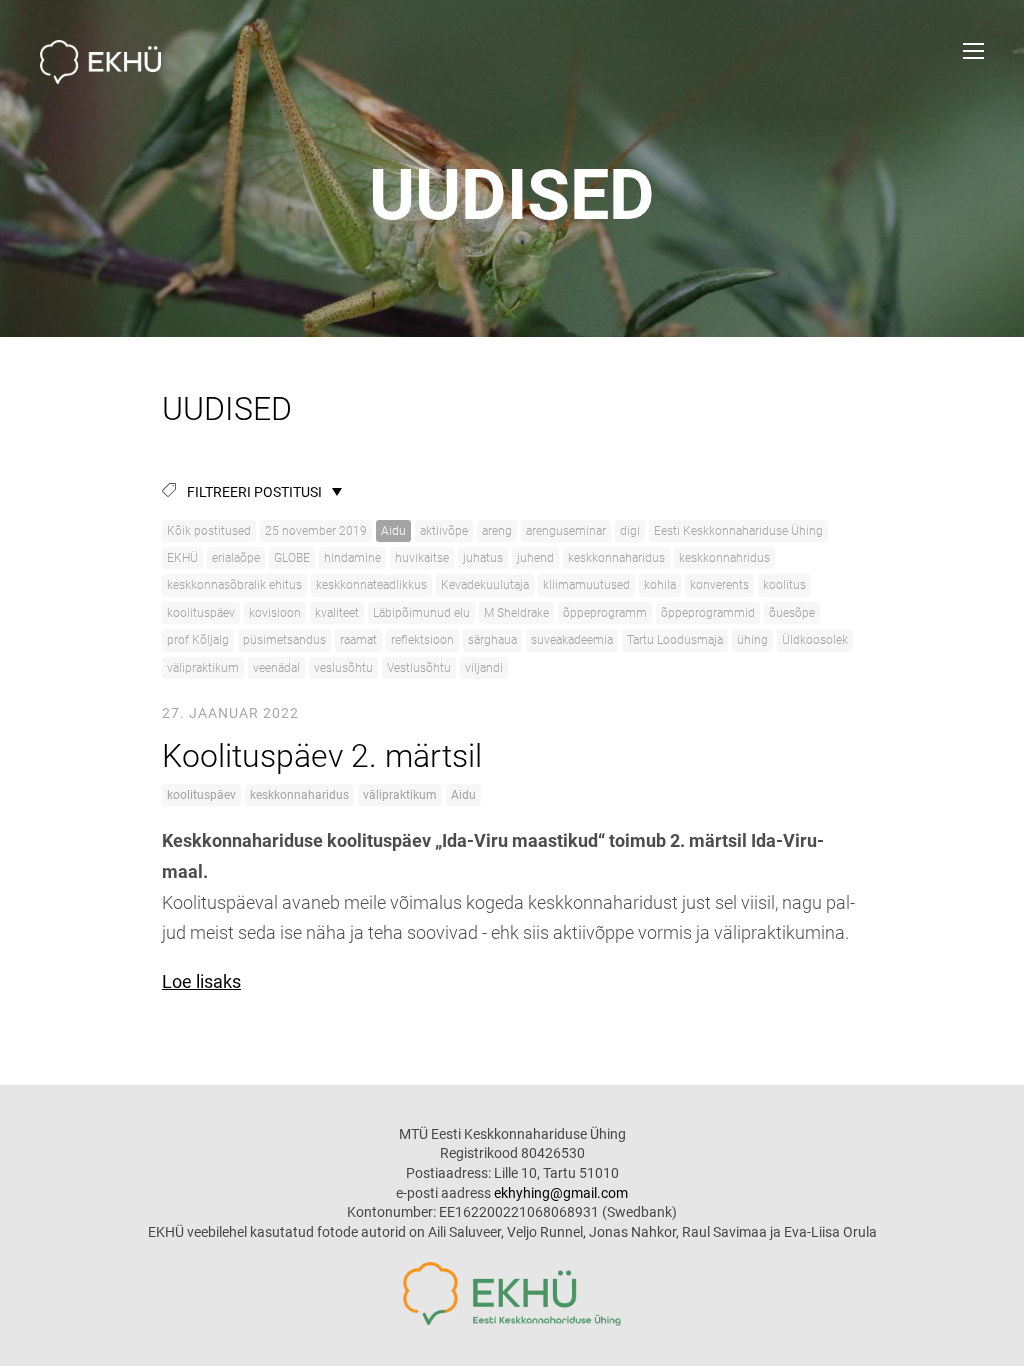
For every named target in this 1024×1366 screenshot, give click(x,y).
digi (630, 531)
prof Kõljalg (198, 640)
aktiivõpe (444, 531)
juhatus (483, 558)
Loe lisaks (201, 981)
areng (497, 531)
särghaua (492, 640)
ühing (752, 640)
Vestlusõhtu (419, 668)
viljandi (484, 668)
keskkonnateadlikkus (371, 585)
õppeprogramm (605, 613)
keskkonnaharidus (616, 558)
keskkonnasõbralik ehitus (234, 585)
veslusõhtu (343, 668)
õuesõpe (792, 613)
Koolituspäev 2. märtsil (322, 756)
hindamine (352, 558)
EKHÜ (182, 558)
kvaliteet (337, 613)
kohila (660, 585)
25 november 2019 (316, 531)
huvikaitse (422, 558)
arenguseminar (566, 531)
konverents (719, 585)
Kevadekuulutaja (485, 585)
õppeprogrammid (708, 613)
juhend (535, 558)
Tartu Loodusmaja (675, 640)
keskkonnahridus (724, 558)
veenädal (276, 668)
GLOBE (292, 558)
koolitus (784, 585)
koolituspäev (201, 613)
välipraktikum (203, 668)
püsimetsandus (284, 640)
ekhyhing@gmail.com (561, 1193)
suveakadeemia (572, 640)
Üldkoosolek (815, 640)
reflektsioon (422, 640)
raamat (358, 640)
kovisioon (275, 613)
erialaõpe (236, 558)
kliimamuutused (586, 585)
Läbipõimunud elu (421, 613)
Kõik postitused (209, 531)
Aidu (393, 531)
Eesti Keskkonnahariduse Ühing (738, 531)
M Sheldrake (516, 613)
